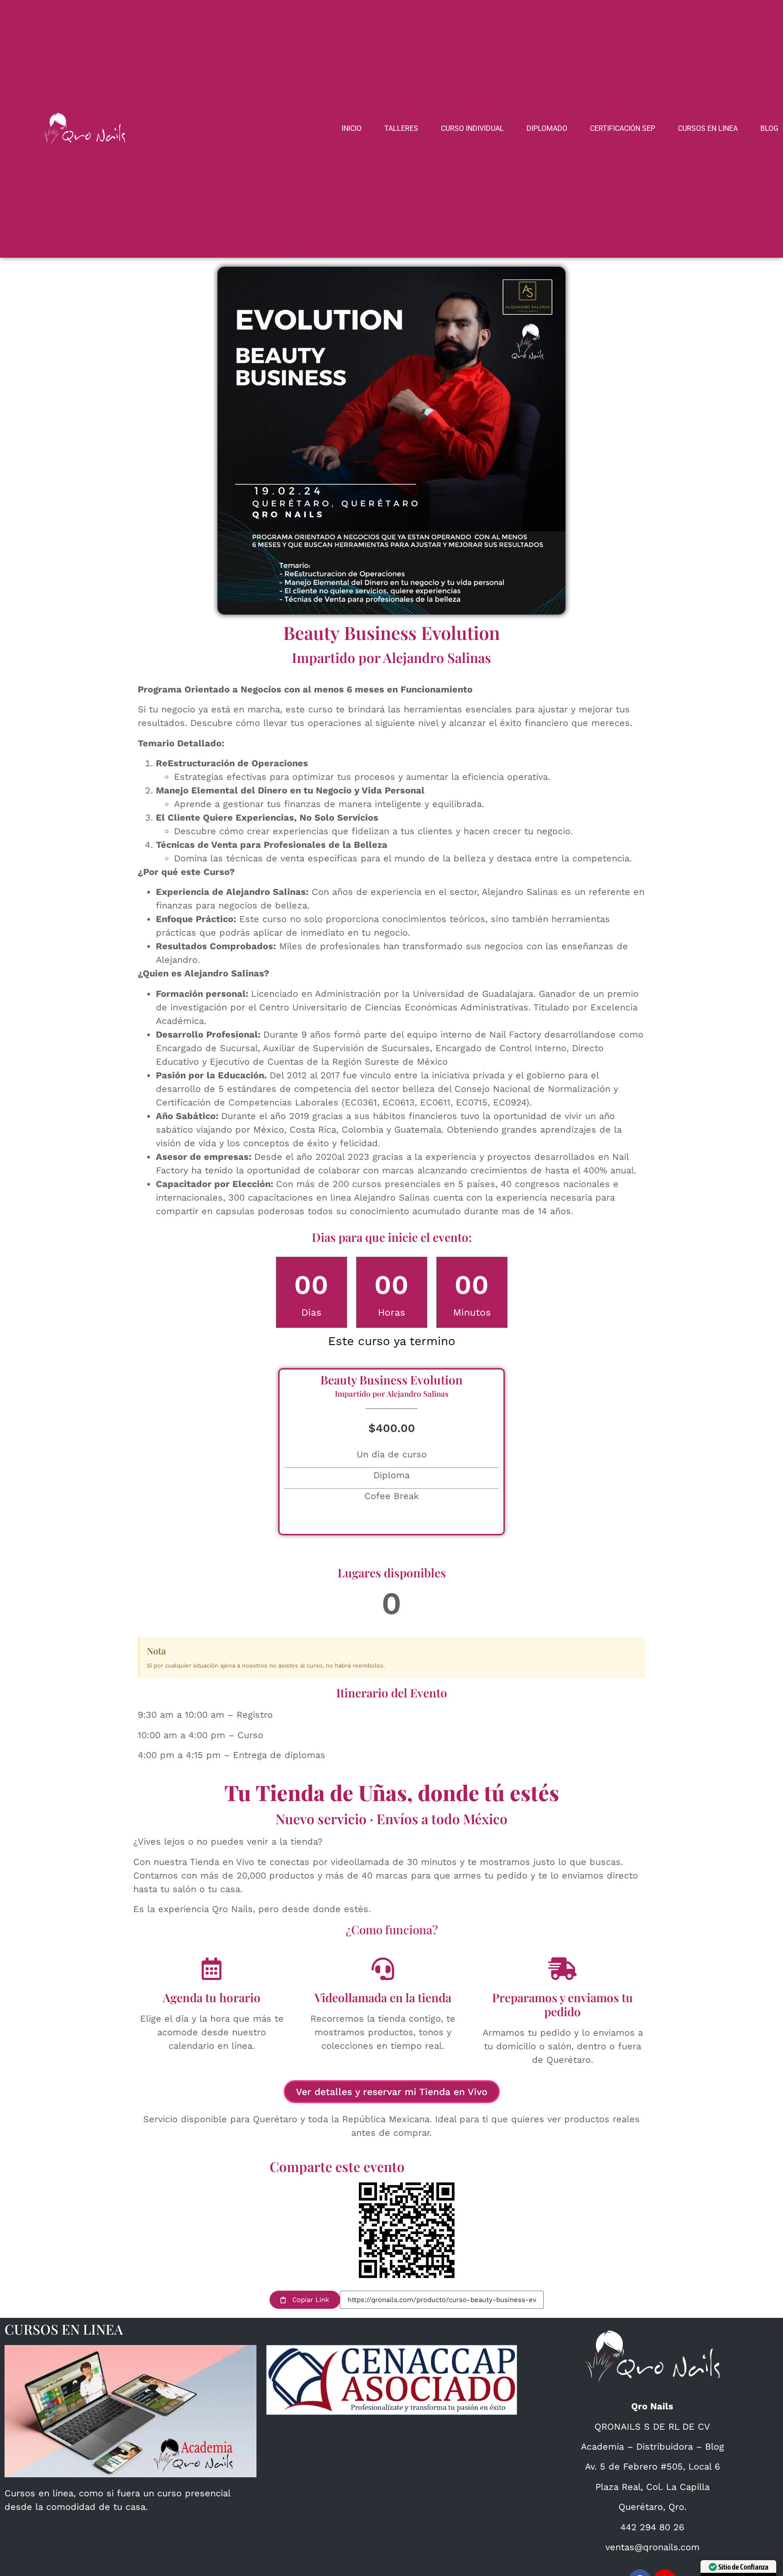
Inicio (352, 128)
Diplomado (547, 128)
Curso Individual (472, 128)
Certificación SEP (623, 128)
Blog (769, 128)
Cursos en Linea (708, 128)
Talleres (401, 128)
